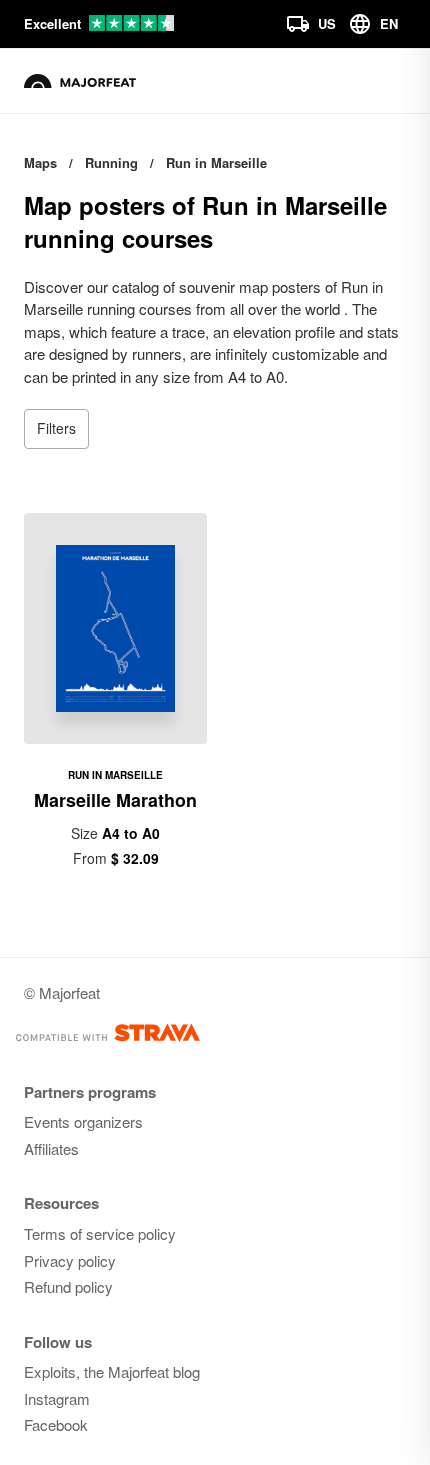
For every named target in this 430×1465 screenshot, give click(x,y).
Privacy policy (70, 1260)
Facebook (56, 1424)
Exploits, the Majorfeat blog (112, 1371)
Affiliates (51, 1148)
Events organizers (83, 1121)
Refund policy (68, 1286)
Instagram (57, 1398)
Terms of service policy (100, 1233)
